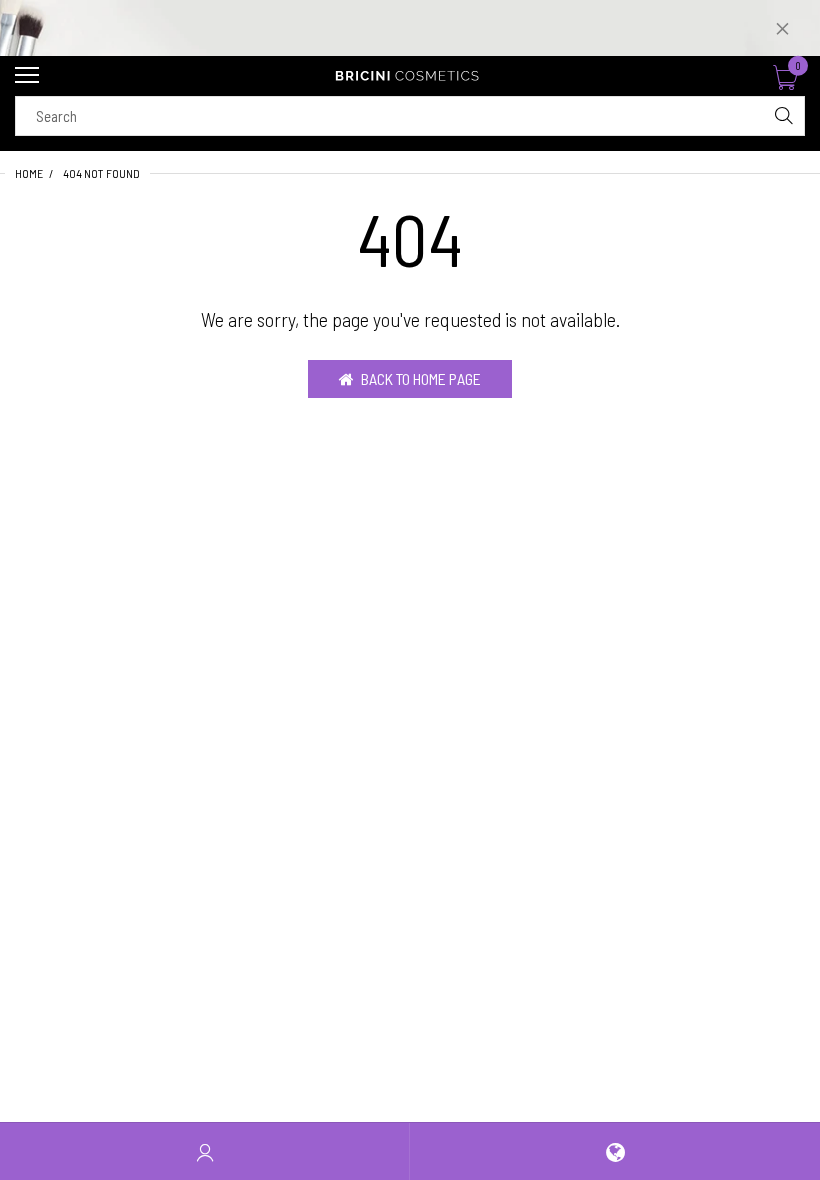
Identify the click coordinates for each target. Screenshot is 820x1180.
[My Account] (205, 1151)
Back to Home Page (421, 378)
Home (29, 173)
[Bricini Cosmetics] (410, 76)
